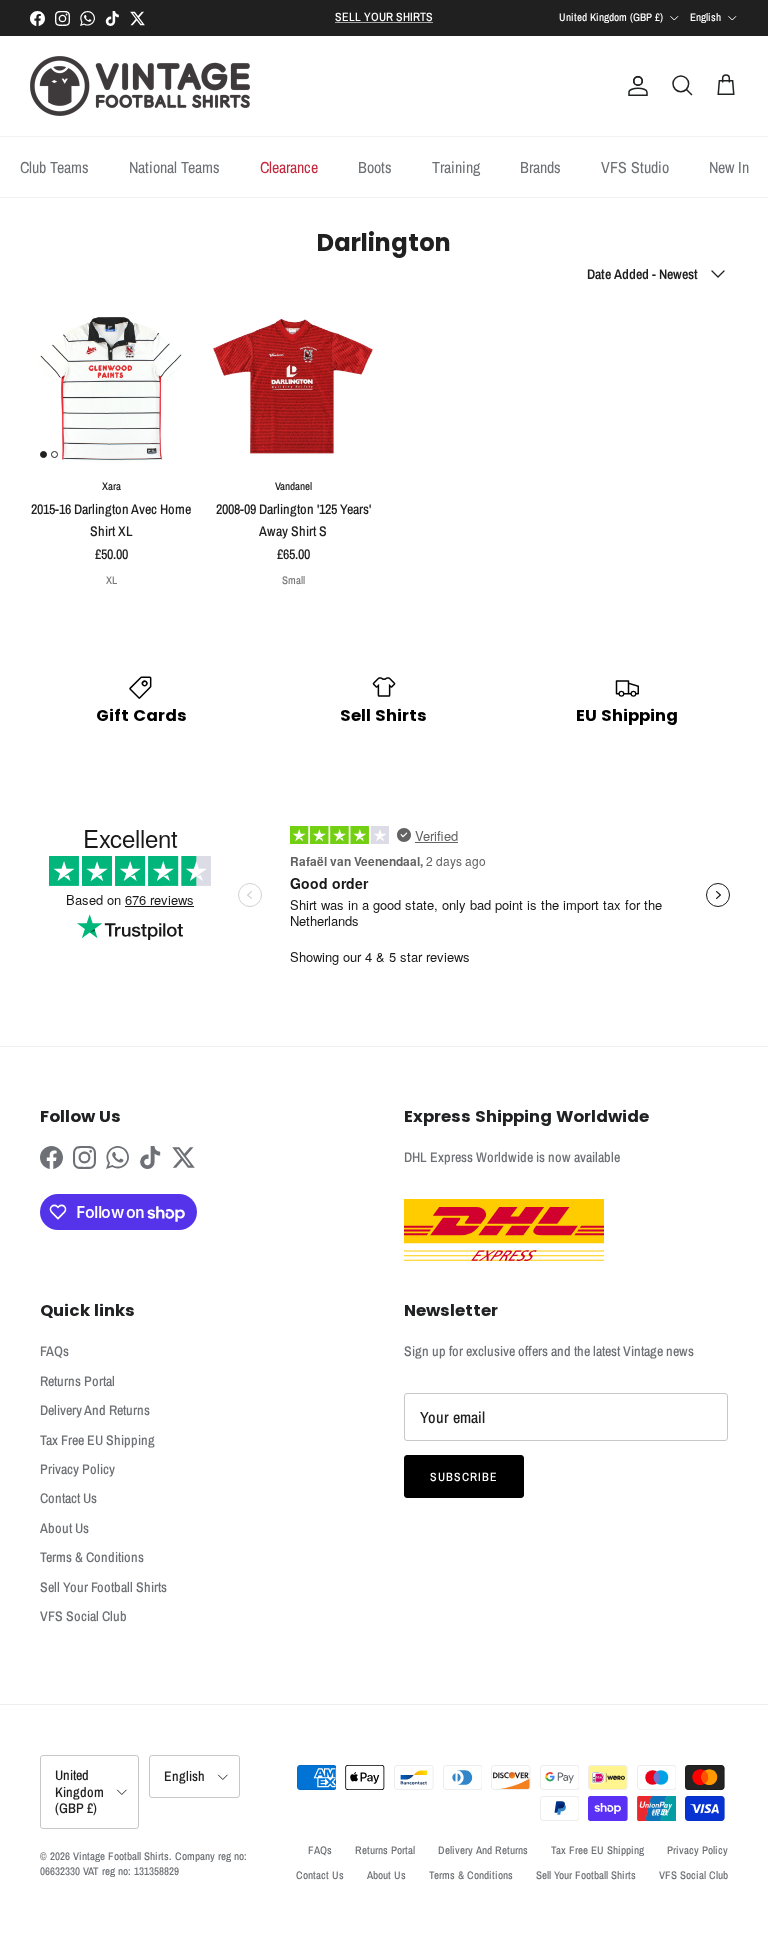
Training (456, 167)
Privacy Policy (77, 1469)
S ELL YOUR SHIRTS (384, 17)
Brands (540, 167)
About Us (64, 1528)
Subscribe (464, 1477)
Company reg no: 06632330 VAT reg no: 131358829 (143, 1863)
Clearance (289, 167)
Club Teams (54, 167)
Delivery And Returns (95, 1410)
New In (729, 167)
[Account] (634, 86)
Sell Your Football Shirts (103, 1587)
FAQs (54, 1351)
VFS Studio (635, 167)
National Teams (174, 167)
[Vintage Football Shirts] (140, 86)
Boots (375, 167)
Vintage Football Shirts (121, 1856)
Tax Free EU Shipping (97, 1440)
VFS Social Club (83, 1616)
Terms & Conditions (92, 1557)
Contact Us (68, 1498)
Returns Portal (77, 1381)
